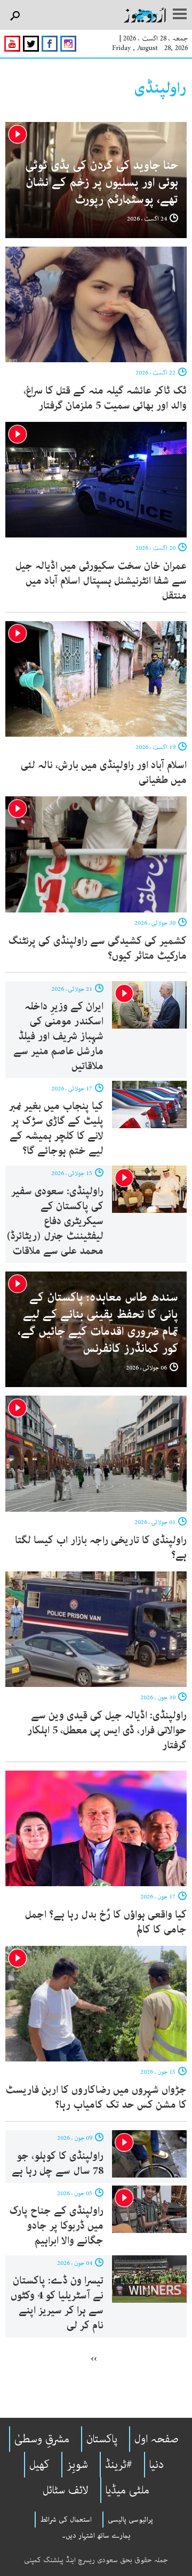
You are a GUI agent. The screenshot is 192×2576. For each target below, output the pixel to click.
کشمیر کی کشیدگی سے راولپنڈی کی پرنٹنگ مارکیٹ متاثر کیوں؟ (97, 948)
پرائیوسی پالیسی (130, 2520)
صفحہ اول (157, 2439)
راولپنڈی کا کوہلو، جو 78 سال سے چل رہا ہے (58, 2163)
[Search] (15, 16)
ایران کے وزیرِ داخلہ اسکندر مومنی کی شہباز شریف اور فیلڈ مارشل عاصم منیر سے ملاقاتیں (58, 1036)
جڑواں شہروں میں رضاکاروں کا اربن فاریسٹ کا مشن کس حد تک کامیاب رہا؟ (96, 2097)
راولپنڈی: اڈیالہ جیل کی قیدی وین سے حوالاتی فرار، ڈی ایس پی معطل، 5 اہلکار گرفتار (107, 1730)
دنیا (157, 2465)
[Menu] (180, 15)
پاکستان (102, 2439)
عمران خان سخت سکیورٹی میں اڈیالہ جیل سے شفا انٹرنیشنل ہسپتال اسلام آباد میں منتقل (101, 581)
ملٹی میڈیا (127, 2490)
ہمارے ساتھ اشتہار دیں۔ (96, 2536)
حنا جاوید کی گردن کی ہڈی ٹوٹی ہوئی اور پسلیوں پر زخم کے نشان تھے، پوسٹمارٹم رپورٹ (102, 182)
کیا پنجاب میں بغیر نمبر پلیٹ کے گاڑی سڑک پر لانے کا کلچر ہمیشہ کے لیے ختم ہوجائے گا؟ (56, 1128)
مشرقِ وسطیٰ (42, 2439)
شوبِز (77, 2465)
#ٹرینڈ (119, 2465)
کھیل (39, 2465)
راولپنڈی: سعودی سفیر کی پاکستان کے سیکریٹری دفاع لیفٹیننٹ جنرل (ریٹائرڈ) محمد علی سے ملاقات (55, 1221)
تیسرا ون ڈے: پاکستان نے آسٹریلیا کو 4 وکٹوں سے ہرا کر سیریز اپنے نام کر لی (57, 2303)
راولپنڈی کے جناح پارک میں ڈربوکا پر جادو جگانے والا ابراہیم (56, 2226)
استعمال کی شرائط (66, 2520)
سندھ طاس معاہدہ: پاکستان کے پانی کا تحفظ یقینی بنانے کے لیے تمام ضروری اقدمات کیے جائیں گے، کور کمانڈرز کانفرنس (98, 1323)
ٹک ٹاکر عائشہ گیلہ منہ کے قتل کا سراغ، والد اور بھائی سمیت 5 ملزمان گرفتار (105, 398)
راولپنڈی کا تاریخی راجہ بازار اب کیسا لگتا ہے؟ (101, 1548)
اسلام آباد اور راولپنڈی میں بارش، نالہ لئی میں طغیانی (104, 773)
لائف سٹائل (66, 2490)
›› (94, 2358)
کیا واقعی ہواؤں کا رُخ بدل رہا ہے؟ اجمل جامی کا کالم (106, 1922)
